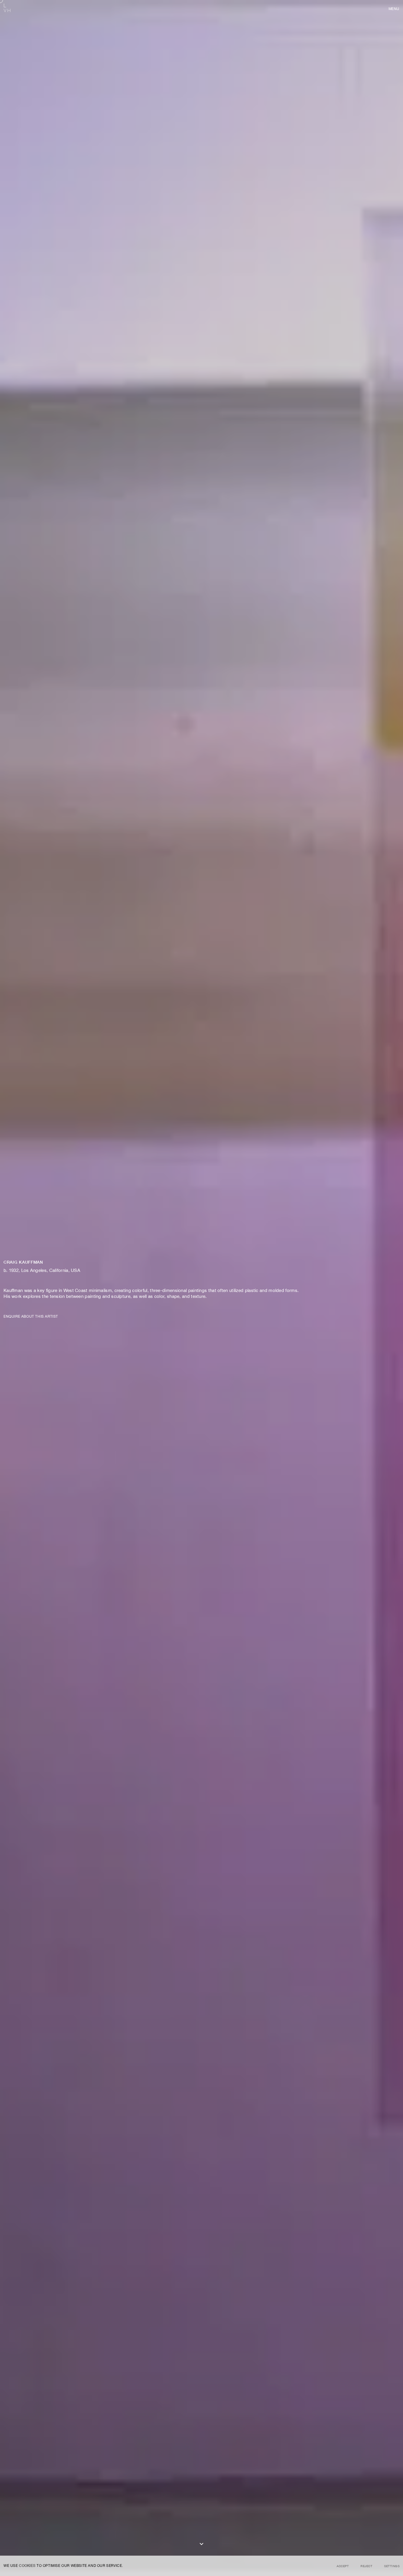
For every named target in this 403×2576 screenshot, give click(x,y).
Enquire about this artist (31, 1316)
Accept (343, 2566)
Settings (392, 2566)
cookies (27, 2566)
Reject (366, 2566)
